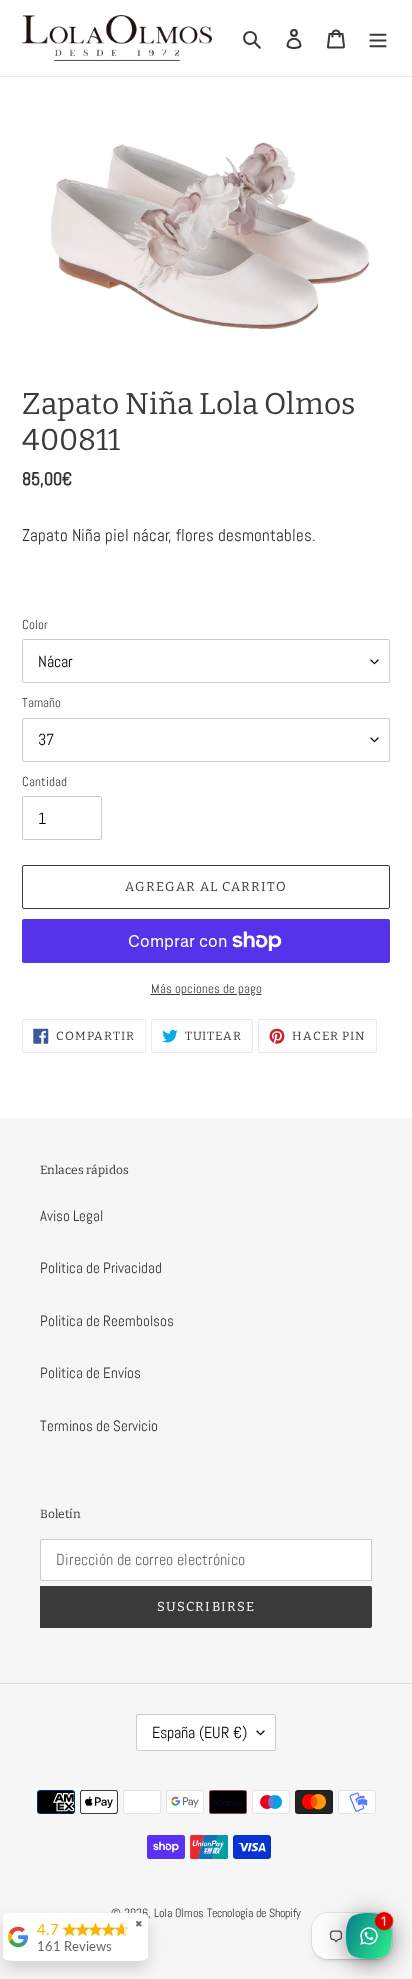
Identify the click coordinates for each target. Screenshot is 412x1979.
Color (35, 624)
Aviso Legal (71, 1215)
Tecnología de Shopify (254, 1913)
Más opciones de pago (206, 988)
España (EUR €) (199, 1732)
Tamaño (41, 702)
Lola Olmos (179, 1913)
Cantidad (44, 781)
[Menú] (378, 38)
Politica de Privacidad (101, 1267)
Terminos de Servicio (99, 1425)
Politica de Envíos (90, 1372)
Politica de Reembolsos (107, 1320)
